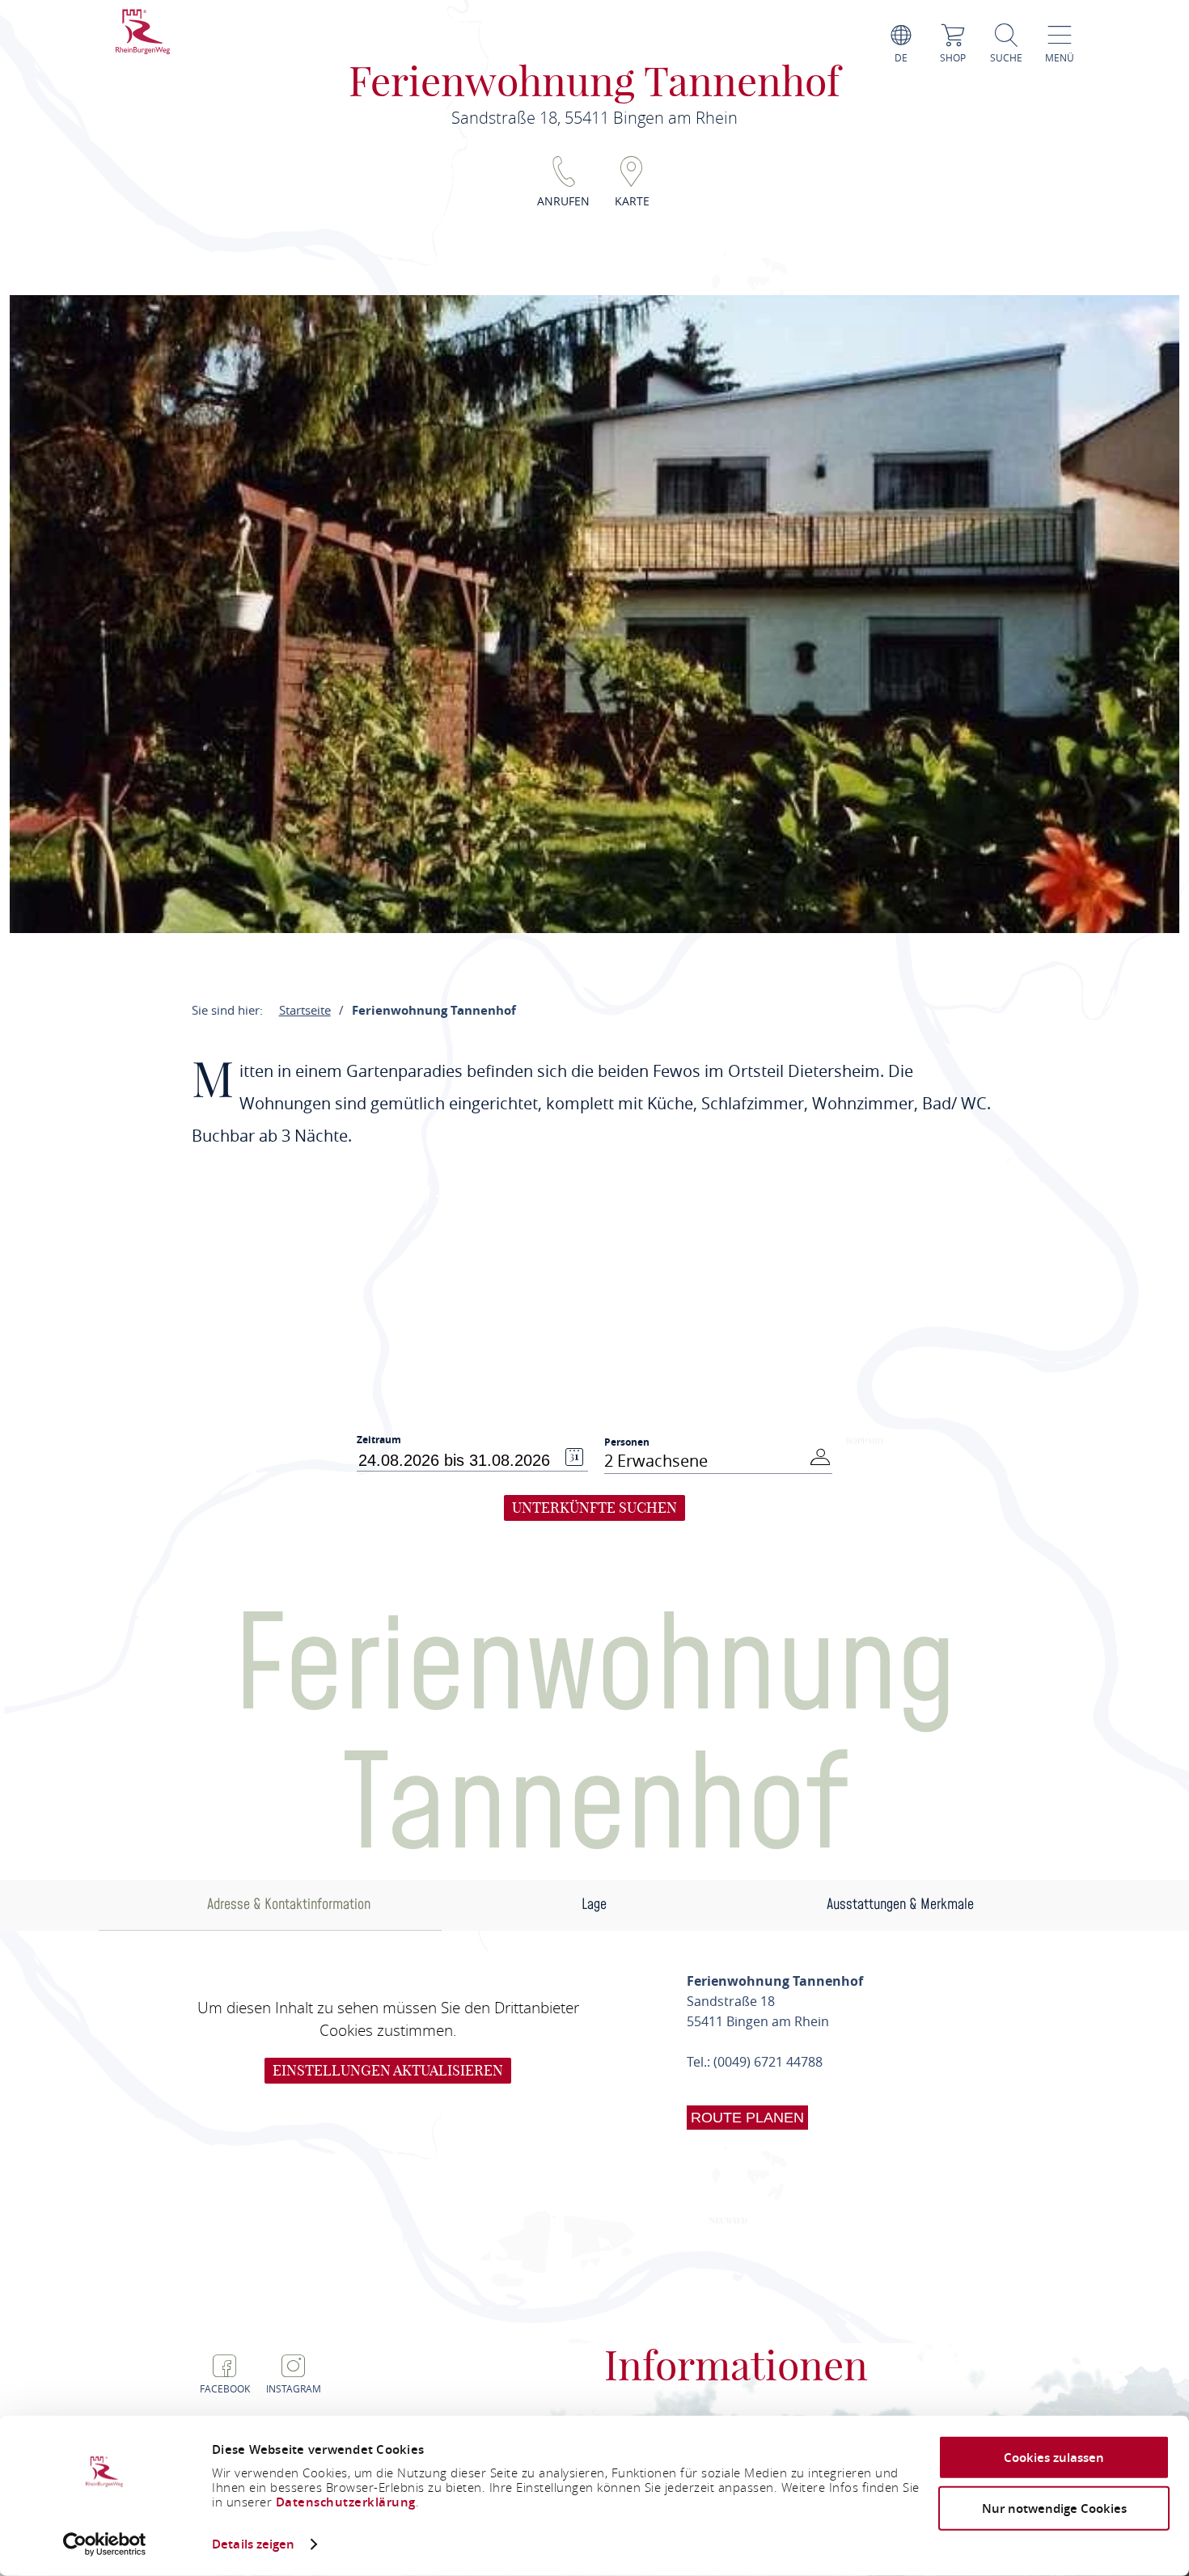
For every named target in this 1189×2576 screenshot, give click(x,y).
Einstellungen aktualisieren (388, 2070)
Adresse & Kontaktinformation (289, 1905)
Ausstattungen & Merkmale (900, 1905)
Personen (627, 1442)
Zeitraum (379, 1440)
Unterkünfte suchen (594, 1508)
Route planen (747, 2118)
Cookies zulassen (1054, 2458)
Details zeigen (253, 2544)
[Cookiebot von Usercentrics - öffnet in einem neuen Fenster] (105, 2544)
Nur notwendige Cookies (1054, 2508)
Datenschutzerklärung (346, 2502)
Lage (594, 1905)
